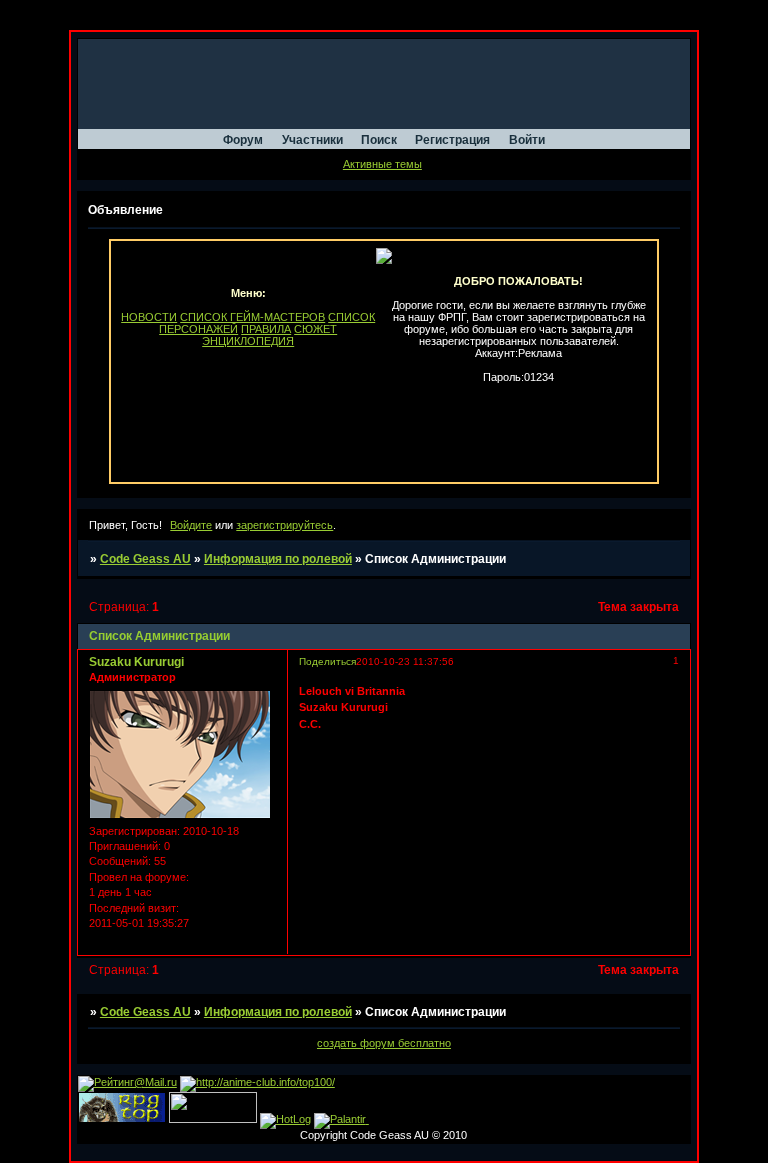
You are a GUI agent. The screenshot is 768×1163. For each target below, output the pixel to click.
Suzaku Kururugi (136, 662)
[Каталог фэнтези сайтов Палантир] (341, 1119)
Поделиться (327, 661)
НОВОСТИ (149, 317)
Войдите (191, 525)
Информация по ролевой (278, 559)
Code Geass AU (145, 559)
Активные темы (382, 164)
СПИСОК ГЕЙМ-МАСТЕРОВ (252, 317)
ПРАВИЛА (266, 329)
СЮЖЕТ (315, 329)
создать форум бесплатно (384, 1043)
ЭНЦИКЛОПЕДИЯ (248, 341)
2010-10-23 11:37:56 (405, 661)
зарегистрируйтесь (284, 525)
